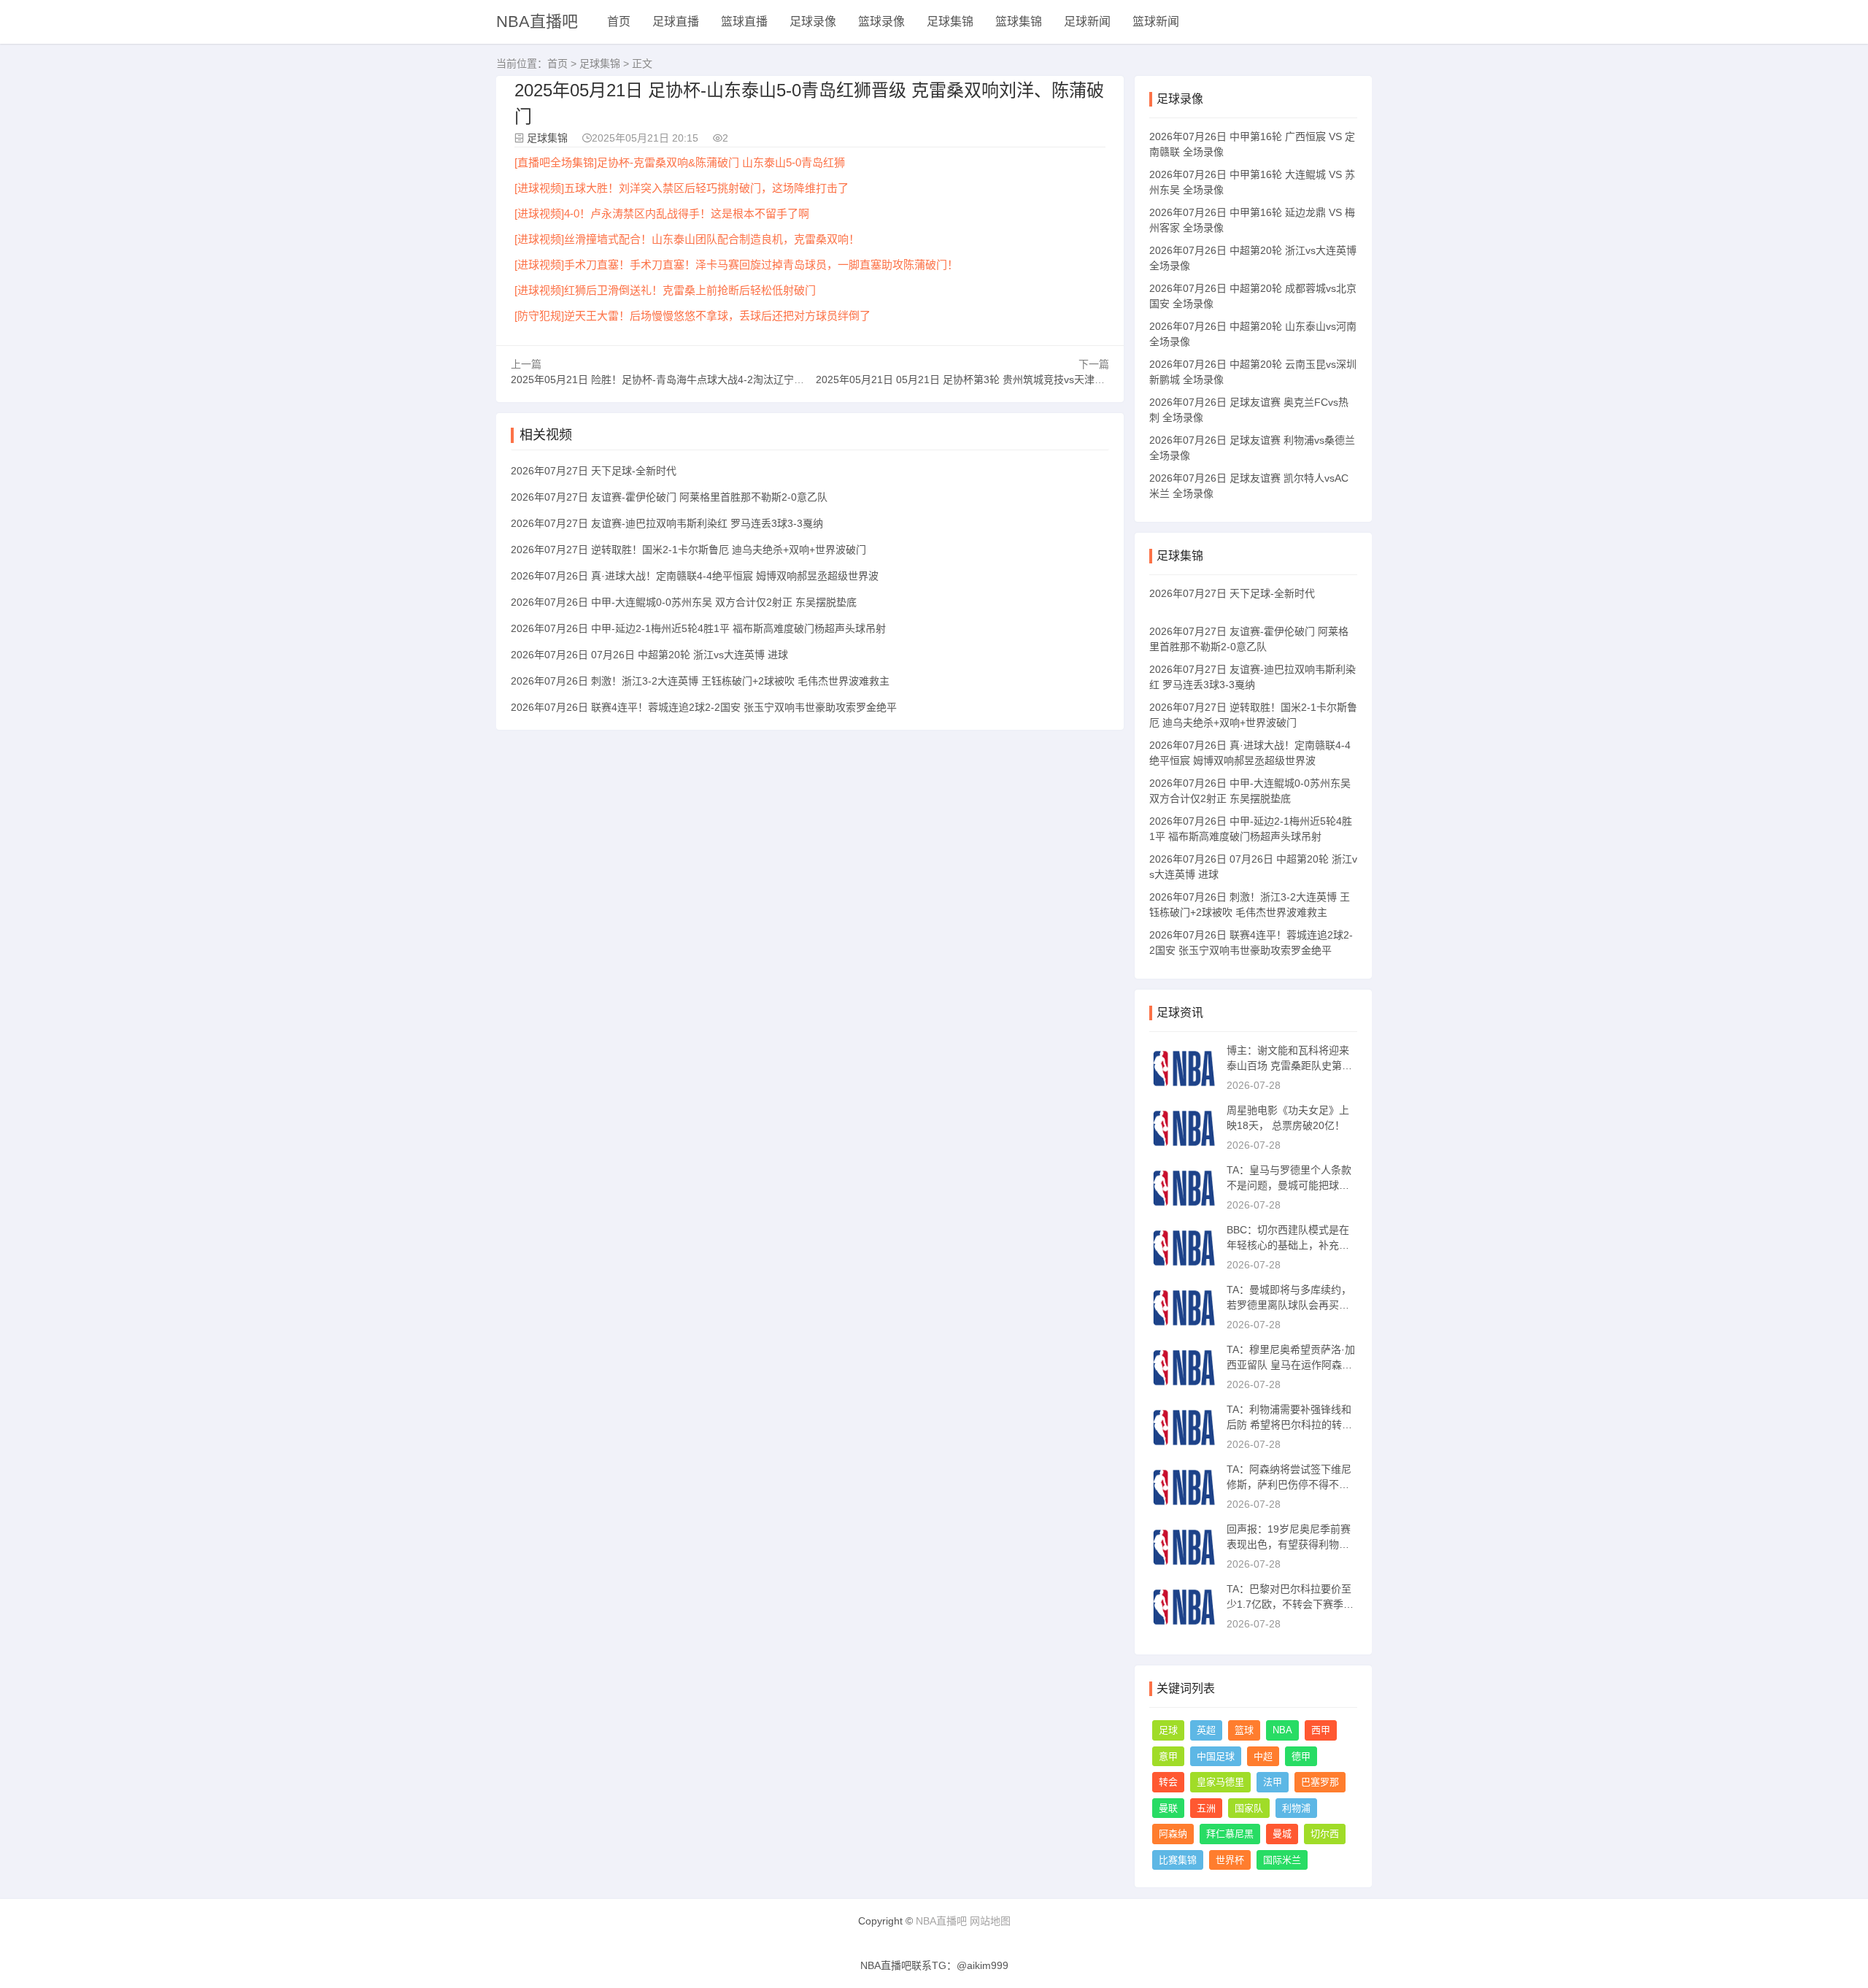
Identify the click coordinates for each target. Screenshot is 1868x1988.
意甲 (1168, 1756)
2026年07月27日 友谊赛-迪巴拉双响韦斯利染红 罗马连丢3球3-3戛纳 (667, 523)
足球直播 (676, 22)
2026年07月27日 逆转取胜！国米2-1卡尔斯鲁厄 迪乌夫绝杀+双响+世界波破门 (688, 550)
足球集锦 (950, 22)
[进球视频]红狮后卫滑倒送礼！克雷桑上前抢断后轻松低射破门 (665, 290)
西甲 (1321, 1730)
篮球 (1244, 1730)
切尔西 (1325, 1834)
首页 (619, 22)
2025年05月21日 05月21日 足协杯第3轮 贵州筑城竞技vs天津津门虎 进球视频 (992, 380)
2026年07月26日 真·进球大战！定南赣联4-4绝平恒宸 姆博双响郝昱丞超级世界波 (695, 576)
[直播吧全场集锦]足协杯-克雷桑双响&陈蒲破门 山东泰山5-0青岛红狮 (680, 162)
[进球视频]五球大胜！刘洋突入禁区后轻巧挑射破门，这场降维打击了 (682, 188)
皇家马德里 (1220, 1782)
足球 (1168, 1730)
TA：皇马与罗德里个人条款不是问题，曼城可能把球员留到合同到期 (1289, 1185)
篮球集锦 (1019, 22)
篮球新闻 (1156, 22)
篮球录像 (881, 22)
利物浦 (1296, 1808)
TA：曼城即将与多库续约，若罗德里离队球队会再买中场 (1289, 1305)
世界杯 (1230, 1860)
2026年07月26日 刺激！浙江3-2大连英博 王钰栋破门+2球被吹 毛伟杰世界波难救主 (700, 681)
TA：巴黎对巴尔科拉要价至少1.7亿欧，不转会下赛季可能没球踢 (1290, 1604)
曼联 (1168, 1808)
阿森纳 (1173, 1834)
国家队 (1249, 1808)
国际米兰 (1282, 1860)
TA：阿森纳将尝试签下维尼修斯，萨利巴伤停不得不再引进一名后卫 (1289, 1484)
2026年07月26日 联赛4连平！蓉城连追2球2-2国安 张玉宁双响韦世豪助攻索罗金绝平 (704, 707)
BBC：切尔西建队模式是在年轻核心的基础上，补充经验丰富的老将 (1288, 1245)
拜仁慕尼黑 (1230, 1834)
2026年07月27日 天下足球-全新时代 (594, 471)
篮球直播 (744, 22)
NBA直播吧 (537, 22)
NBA (1282, 1730)
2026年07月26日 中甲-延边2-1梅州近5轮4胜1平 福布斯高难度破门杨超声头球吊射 (698, 628)
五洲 (1206, 1808)
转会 (1168, 1782)
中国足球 (1216, 1756)
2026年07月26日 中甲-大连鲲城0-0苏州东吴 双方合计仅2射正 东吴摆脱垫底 (684, 602)
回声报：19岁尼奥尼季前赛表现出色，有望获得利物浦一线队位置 (1289, 1544)
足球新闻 (1087, 22)
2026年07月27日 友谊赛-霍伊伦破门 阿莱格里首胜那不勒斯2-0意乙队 (669, 497)
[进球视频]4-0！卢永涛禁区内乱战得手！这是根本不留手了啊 (662, 213)
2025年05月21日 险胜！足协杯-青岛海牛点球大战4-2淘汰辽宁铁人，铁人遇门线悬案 (703, 380)
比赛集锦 (1178, 1860)
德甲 (1301, 1756)
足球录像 (813, 22)
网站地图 (990, 1921)
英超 (1206, 1730)
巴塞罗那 (1320, 1782)
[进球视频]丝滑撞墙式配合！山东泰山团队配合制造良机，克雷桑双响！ (687, 239)
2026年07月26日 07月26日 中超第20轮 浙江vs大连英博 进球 (649, 655)
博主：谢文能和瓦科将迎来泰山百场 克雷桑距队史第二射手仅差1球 (1289, 1066)
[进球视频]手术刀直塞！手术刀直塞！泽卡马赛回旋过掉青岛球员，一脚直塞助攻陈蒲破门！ (736, 265)
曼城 (1282, 1834)
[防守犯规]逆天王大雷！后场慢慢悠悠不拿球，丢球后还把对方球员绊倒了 (692, 316)
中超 (1263, 1756)
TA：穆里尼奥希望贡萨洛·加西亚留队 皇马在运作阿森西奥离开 (1291, 1365)
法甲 (1273, 1782)
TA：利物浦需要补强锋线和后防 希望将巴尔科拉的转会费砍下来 (1289, 1425)
